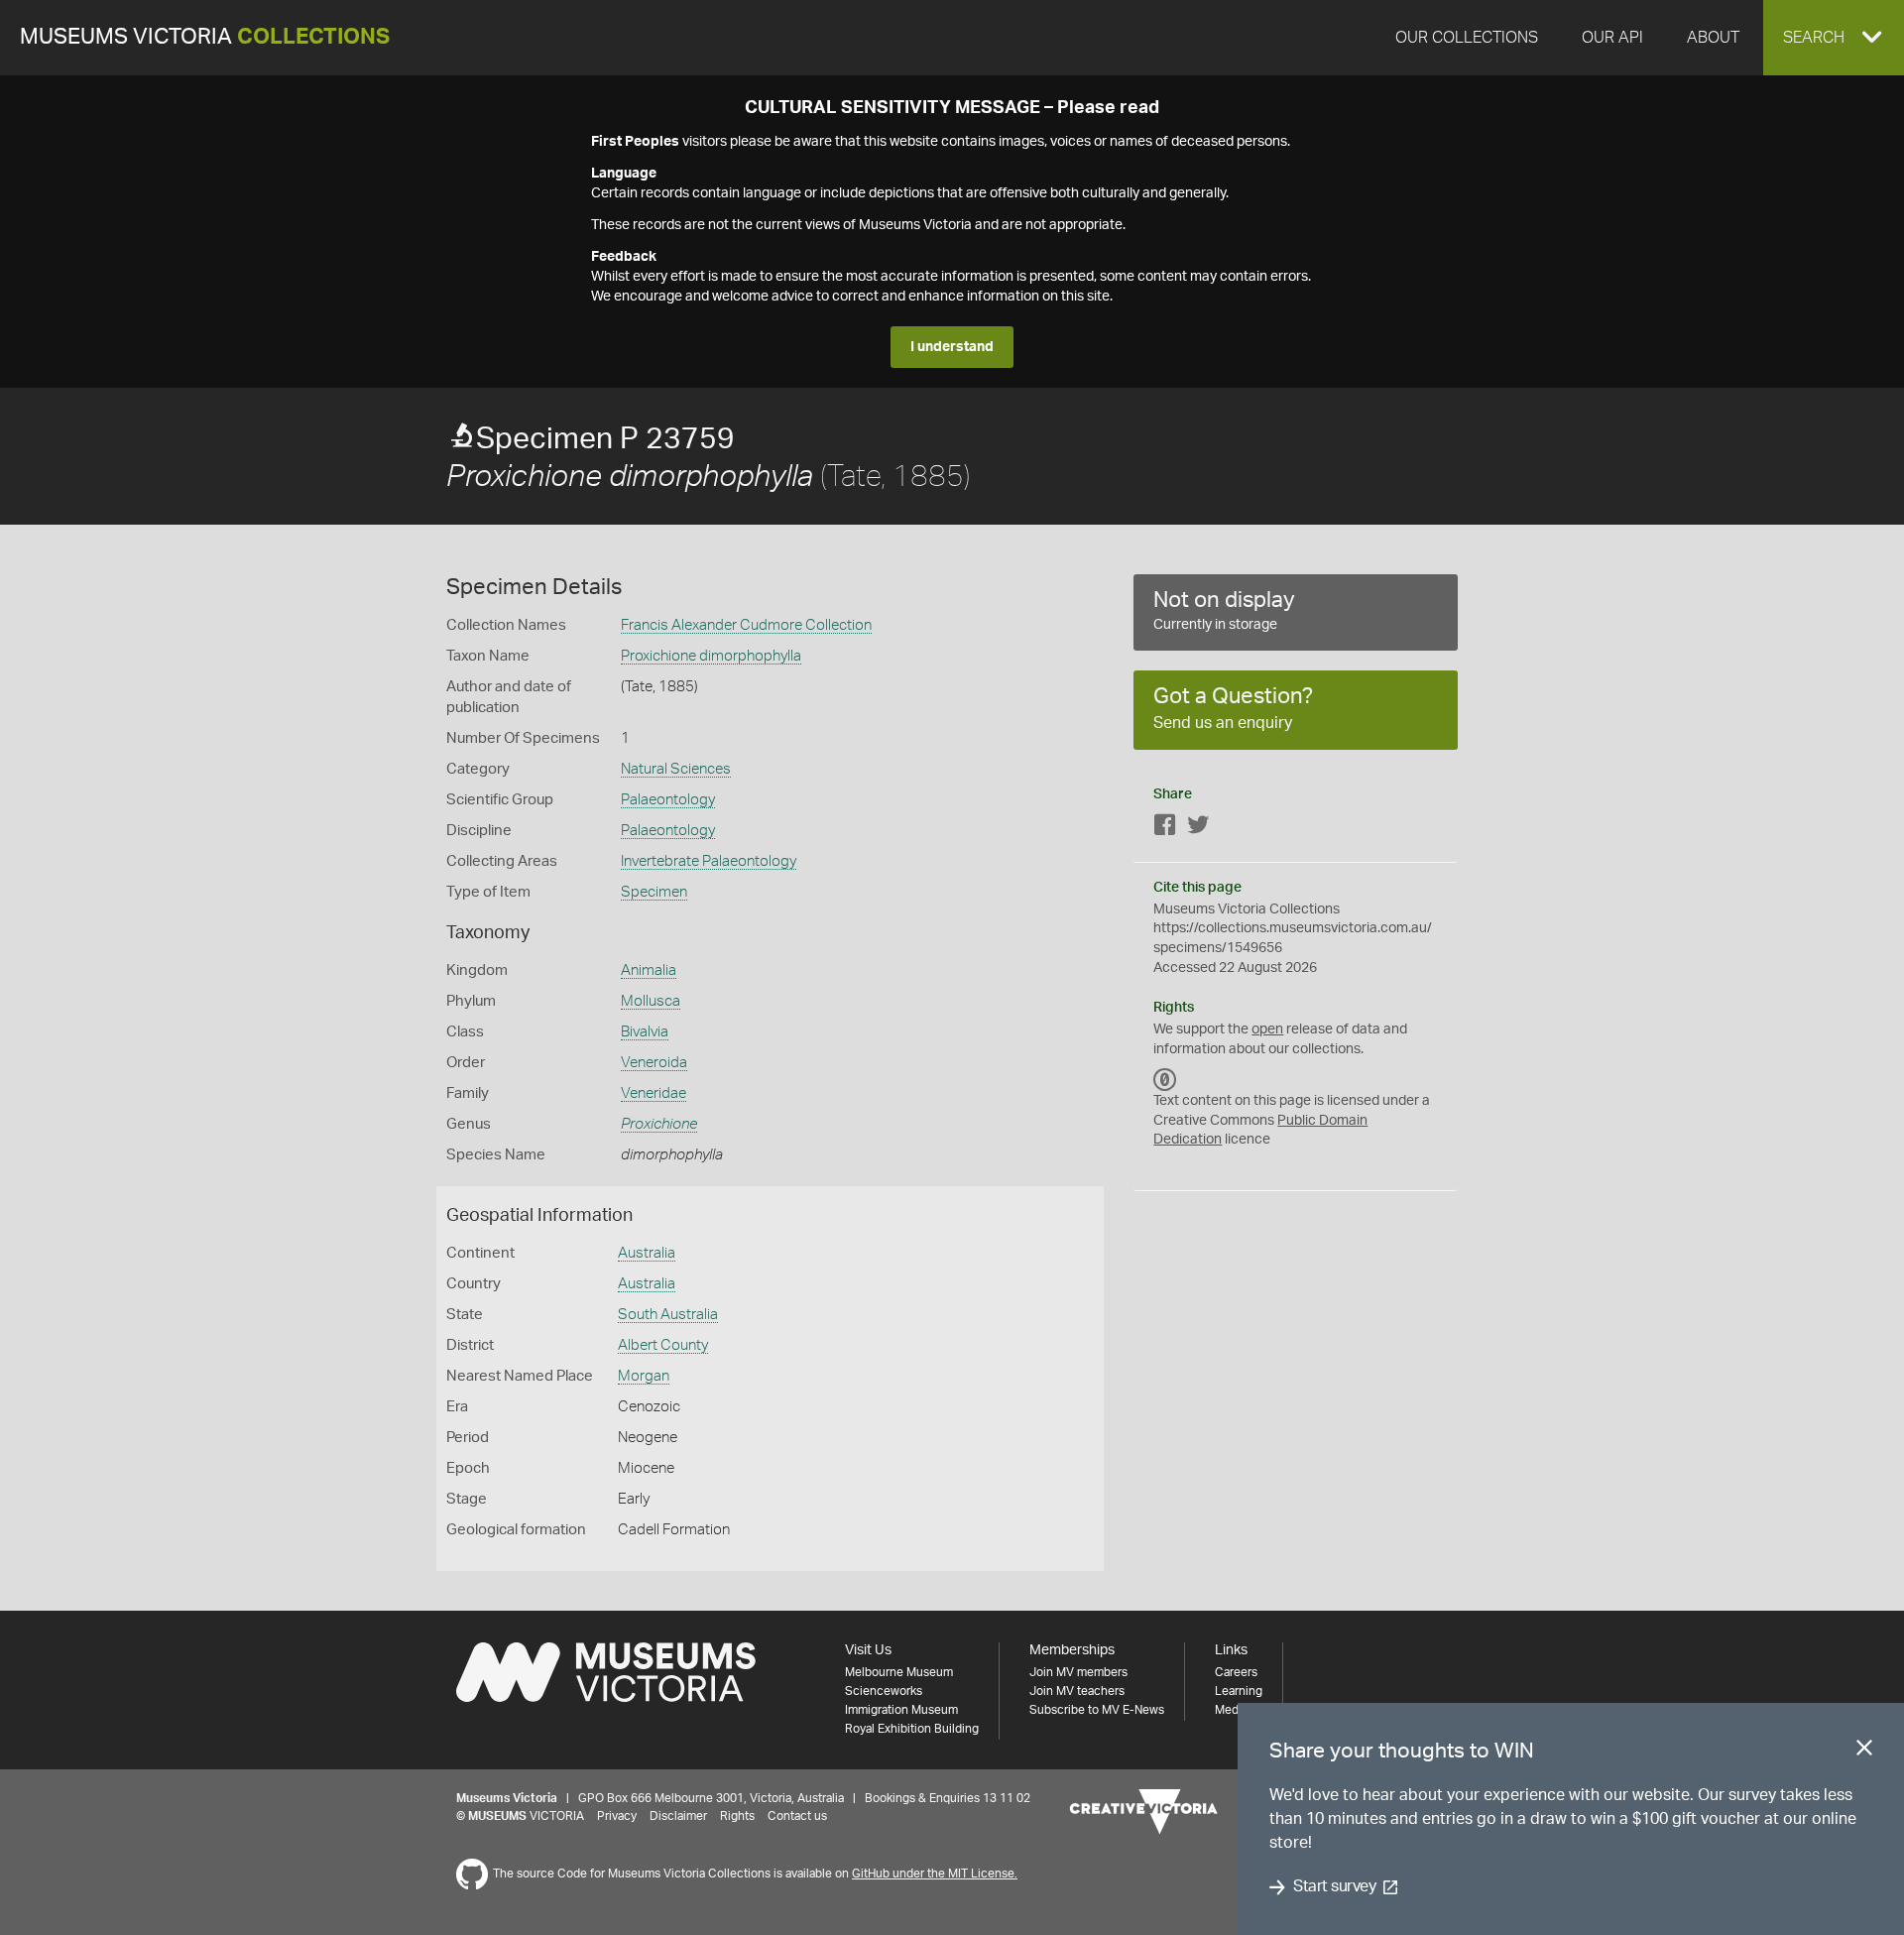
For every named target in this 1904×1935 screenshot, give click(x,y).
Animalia (649, 970)
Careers (1236, 1672)
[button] (1834, 38)
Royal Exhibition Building (912, 1729)
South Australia (668, 1315)
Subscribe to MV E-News (1097, 1710)
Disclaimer (678, 1816)
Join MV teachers (1077, 1691)
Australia (647, 1253)
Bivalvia (645, 1032)
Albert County (663, 1345)
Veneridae (654, 1093)
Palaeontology (668, 800)
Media (1231, 1710)
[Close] (1864, 1752)
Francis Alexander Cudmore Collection (746, 625)
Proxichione (659, 1124)
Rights (737, 1816)
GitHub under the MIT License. (935, 1874)
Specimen (654, 892)
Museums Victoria (205, 37)
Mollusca (651, 1001)
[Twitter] (1198, 829)
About (1713, 38)
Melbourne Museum (899, 1672)
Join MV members (1078, 1672)
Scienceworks (884, 1691)
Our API (1612, 38)
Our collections (1467, 38)
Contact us (797, 1816)
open (1267, 1029)
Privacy (617, 1816)
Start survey (1334, 1887)
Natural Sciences (676, 769)
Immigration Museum (901, 1710)
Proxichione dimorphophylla (711, 656)
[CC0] (1165, 1079)
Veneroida (654, 1063)
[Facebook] (1165, 829)
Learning (1239, 1691)
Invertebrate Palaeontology (709, 861)
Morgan (644, 1376)
